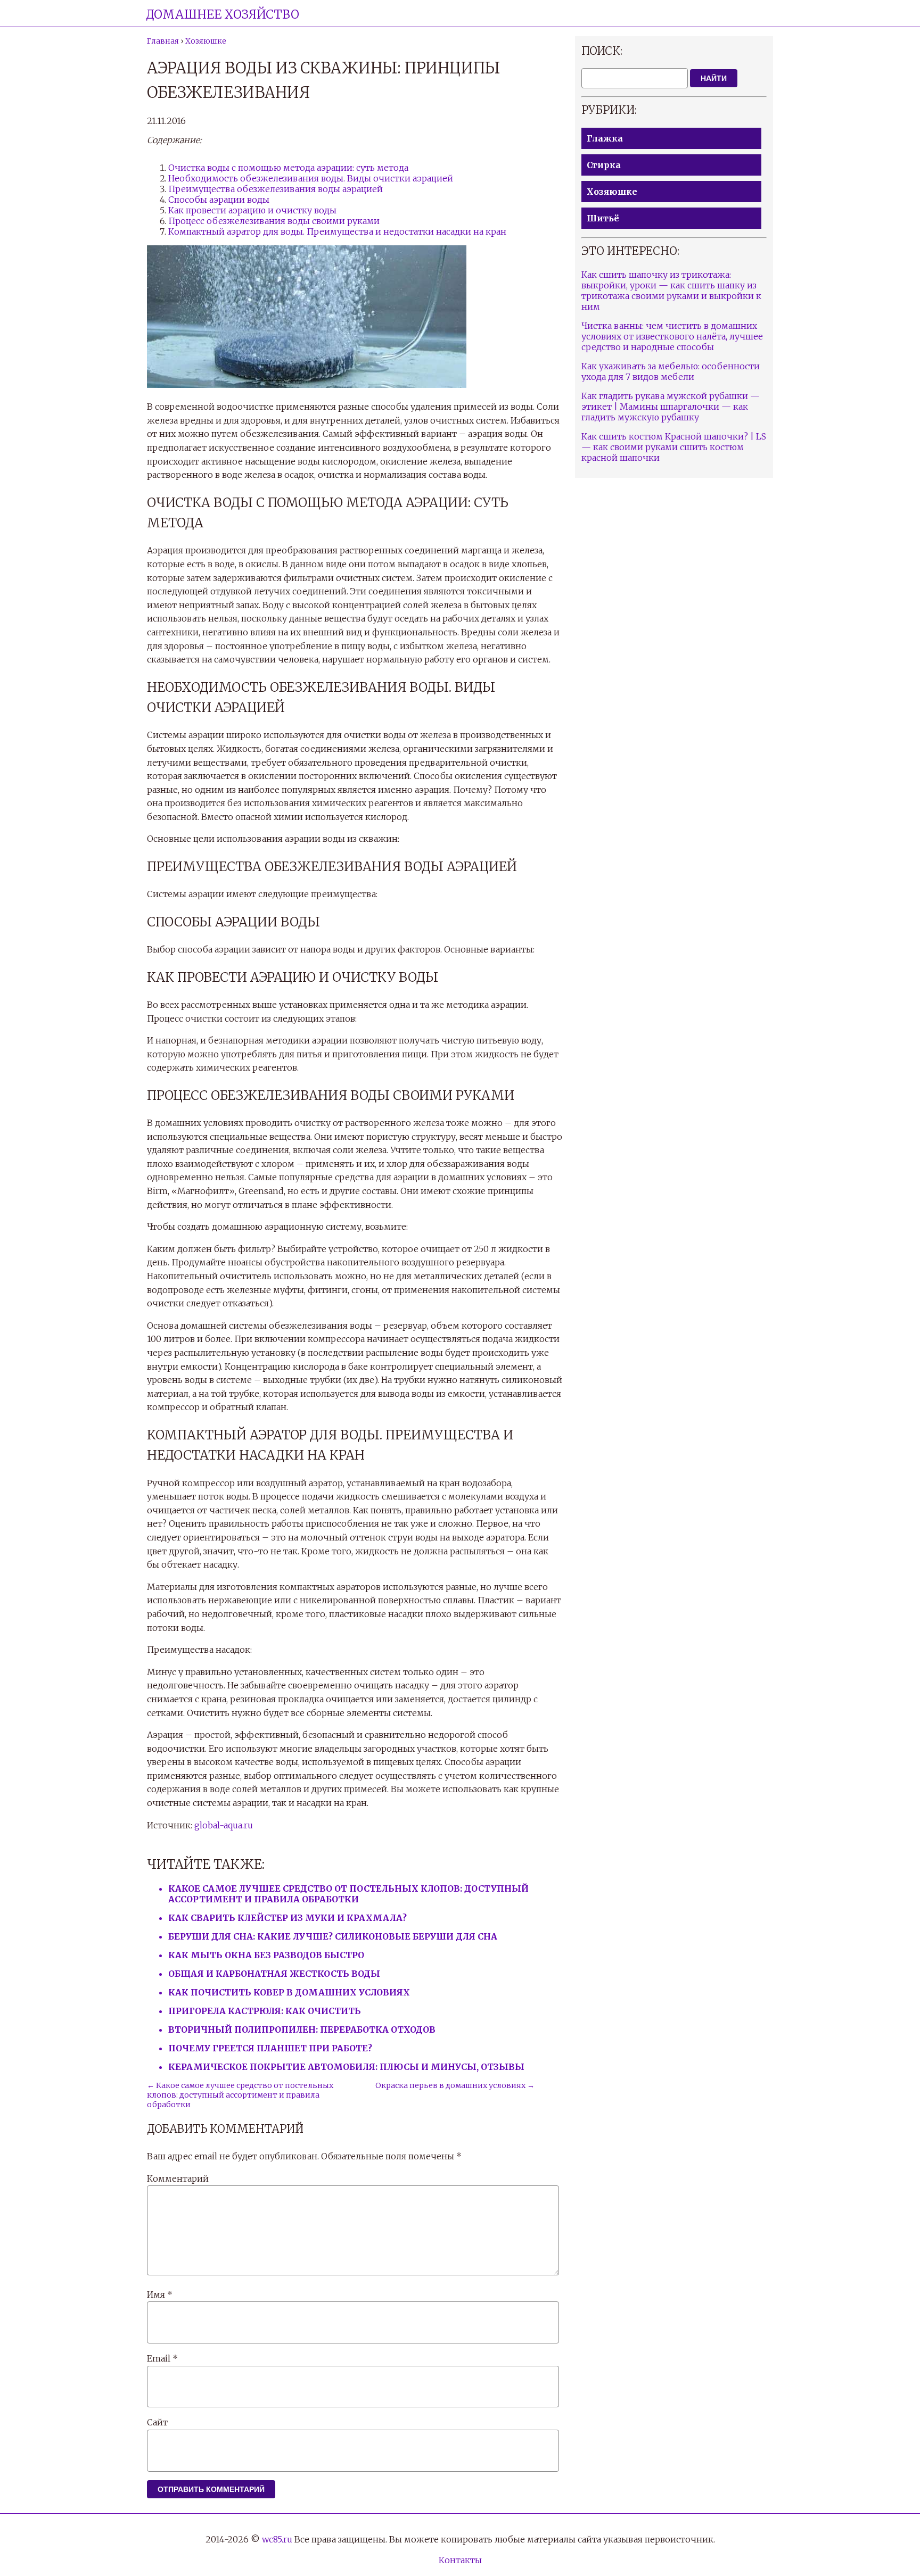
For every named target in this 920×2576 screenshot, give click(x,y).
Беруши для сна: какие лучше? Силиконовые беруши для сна (333, 1936)
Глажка (605, 138)
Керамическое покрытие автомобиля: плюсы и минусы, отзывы (346, 2067)
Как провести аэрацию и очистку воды (252, 210)
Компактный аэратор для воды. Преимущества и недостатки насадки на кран (337, 231)
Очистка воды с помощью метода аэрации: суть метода (288, 168)
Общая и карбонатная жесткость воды (274, 1974)
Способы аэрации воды (219, 200)
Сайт (157, 2422)
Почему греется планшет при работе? (270, 2048)
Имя (160, 2295)
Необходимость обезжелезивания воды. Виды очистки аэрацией (311, 178)
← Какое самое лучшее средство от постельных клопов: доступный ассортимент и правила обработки (240, 2095)
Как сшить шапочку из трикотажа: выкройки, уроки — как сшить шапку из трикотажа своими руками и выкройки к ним (671, 291)
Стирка (604, 165)
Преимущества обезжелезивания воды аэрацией (276, 189)
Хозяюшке (612, 192)
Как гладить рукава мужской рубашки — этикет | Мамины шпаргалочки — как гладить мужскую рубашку (671, 407)
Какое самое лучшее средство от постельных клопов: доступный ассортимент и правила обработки (348, 1894)
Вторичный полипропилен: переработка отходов (302, 2030)
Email (162, 2358)
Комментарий (178, 2179)
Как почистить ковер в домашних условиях (289, 1992)
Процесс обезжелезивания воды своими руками (274, 221)
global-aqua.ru (224, 1825)
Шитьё (603, 218)
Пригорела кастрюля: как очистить (265, 2011)
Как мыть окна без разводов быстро (266, 1955)
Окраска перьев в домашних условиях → (455, 2085)
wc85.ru (277, 2539)
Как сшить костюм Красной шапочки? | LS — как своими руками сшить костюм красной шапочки (674, 447)
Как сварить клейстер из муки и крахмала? (287, 1918)
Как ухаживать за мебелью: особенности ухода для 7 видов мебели (671, 371)
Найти (714, 78)
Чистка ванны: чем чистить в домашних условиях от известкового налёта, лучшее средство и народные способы (672, 336)
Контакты (460, 2560)
